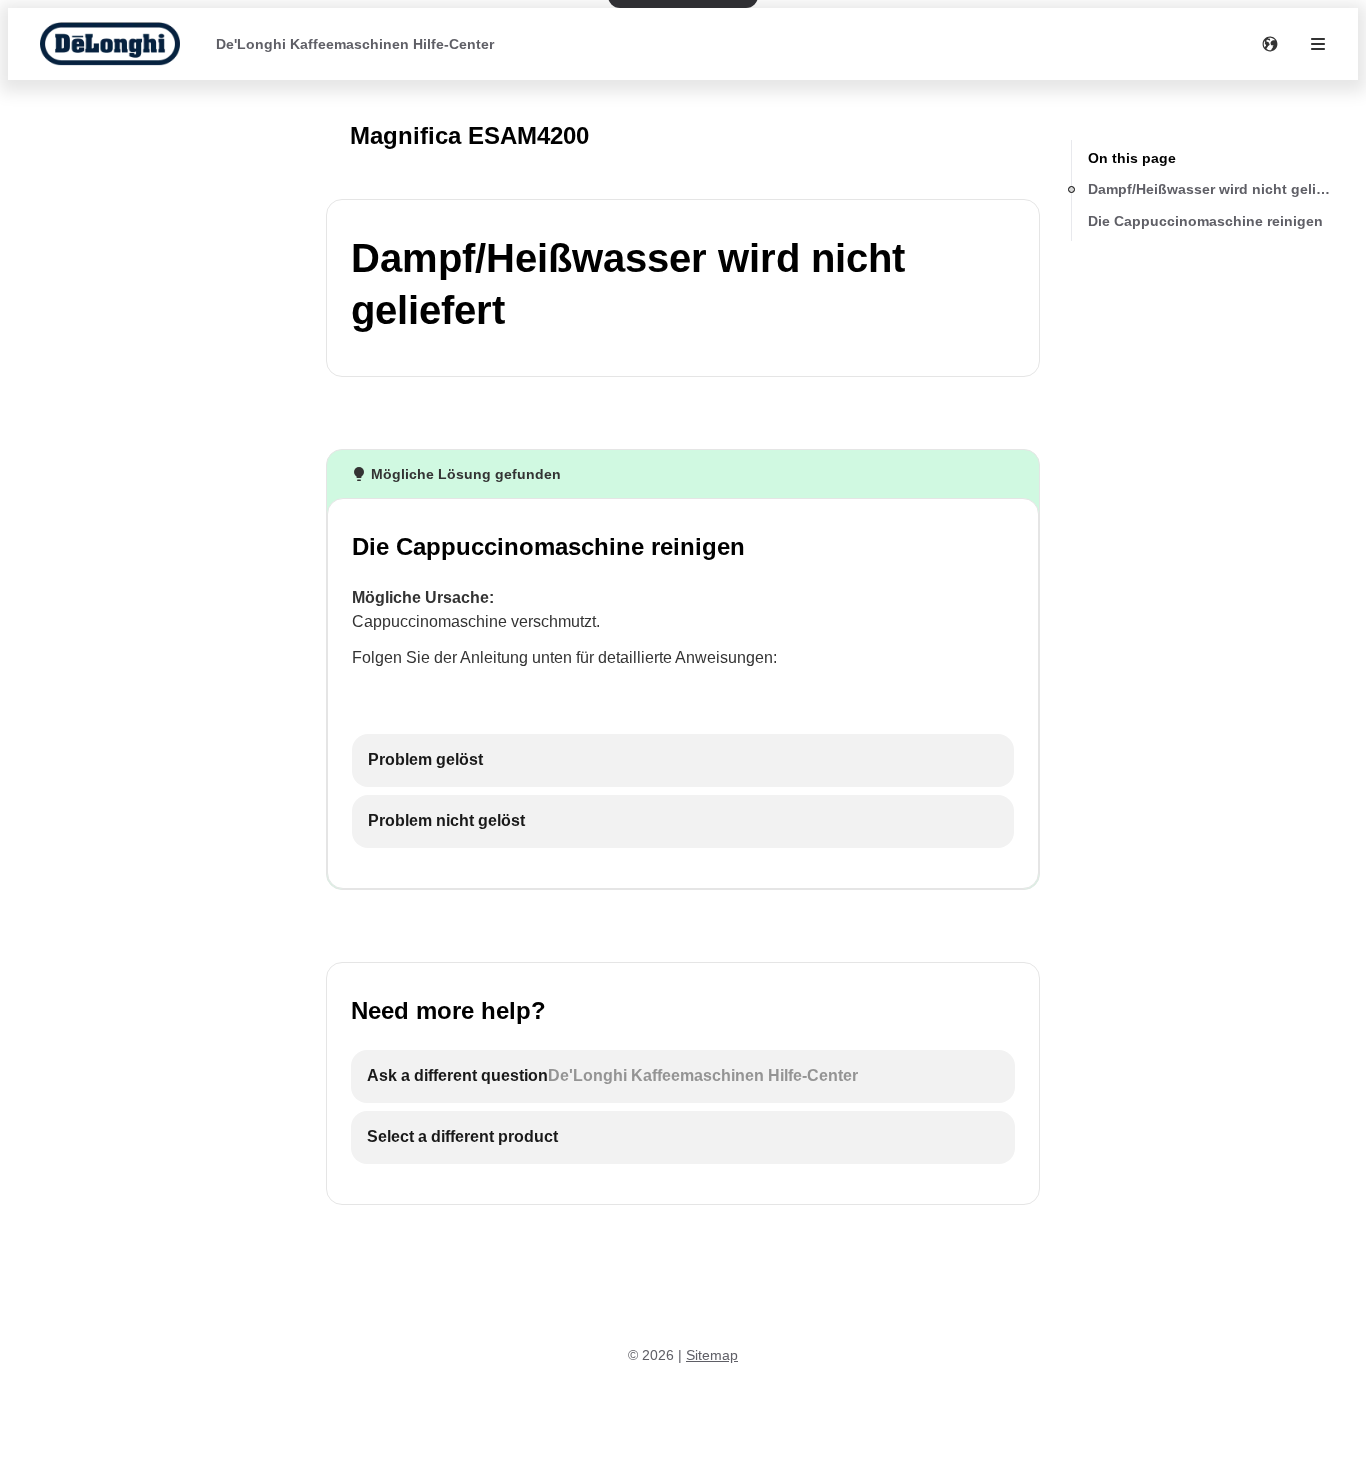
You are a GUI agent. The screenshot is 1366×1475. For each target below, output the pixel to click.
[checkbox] (683, 760)
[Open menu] (1318, 44)
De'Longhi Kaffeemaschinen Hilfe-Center (355, 44)
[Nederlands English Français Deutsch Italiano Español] (1270, 44)
